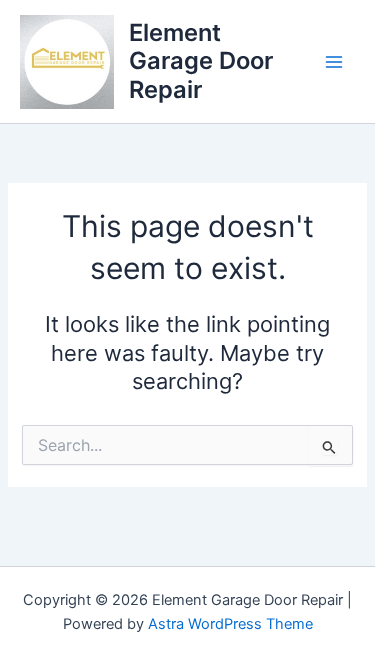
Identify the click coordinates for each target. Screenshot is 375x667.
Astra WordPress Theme (230, 624)
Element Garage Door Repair (201, 61)
